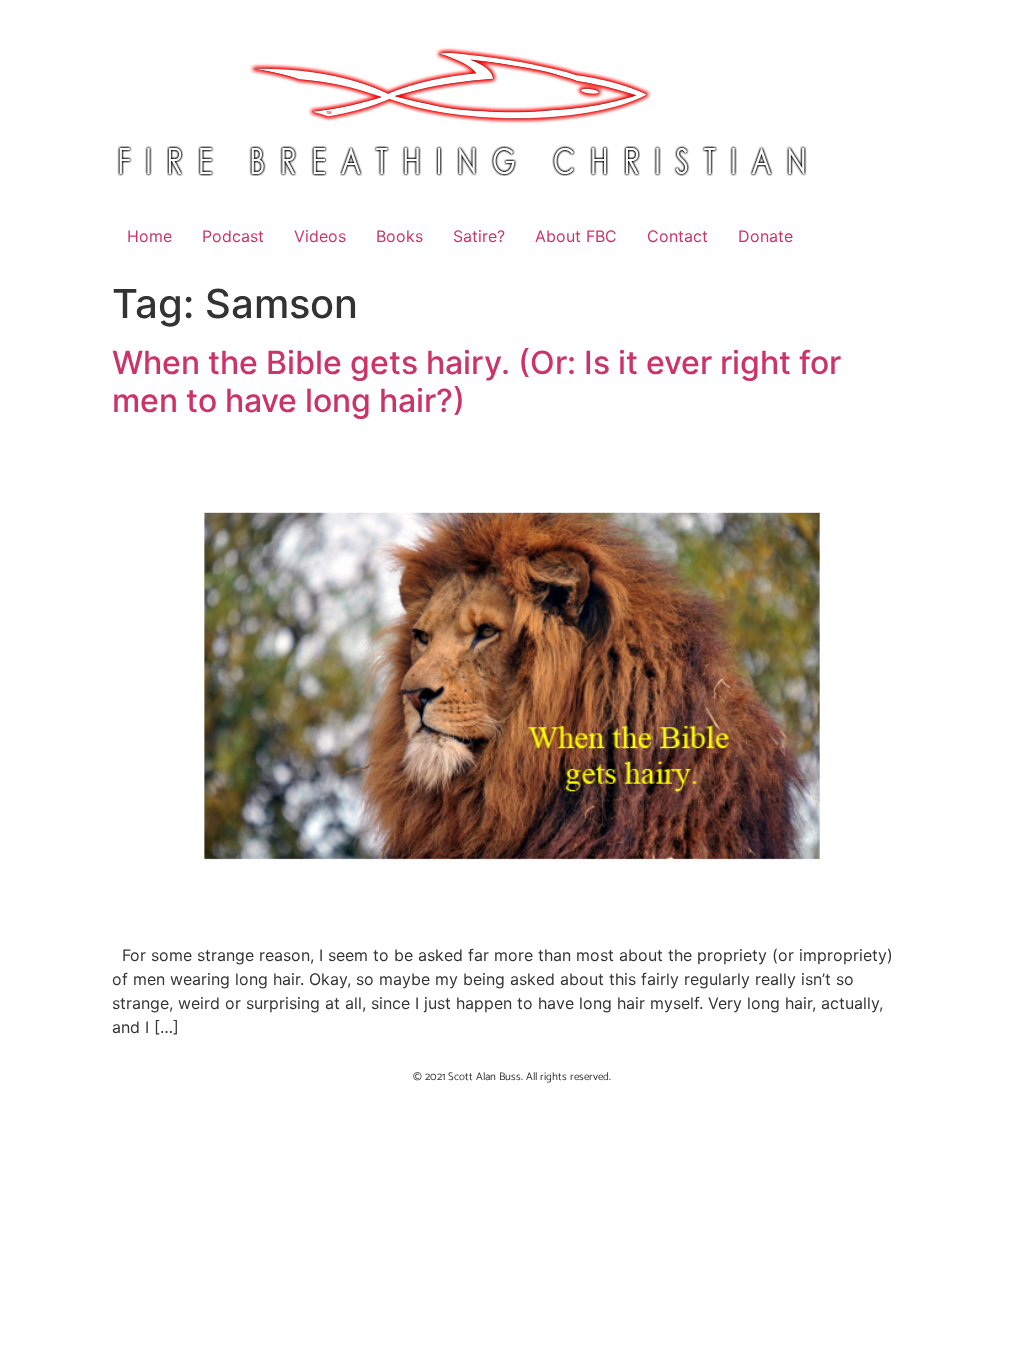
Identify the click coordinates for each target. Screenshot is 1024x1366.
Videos (320, 236)
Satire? (479, 236)
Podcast (233, 236)
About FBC (576, 236)
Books (399, 236)
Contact (677, 236)
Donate (765, 236)
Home (149, 236)
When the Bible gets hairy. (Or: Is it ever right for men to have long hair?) (476, 381)
